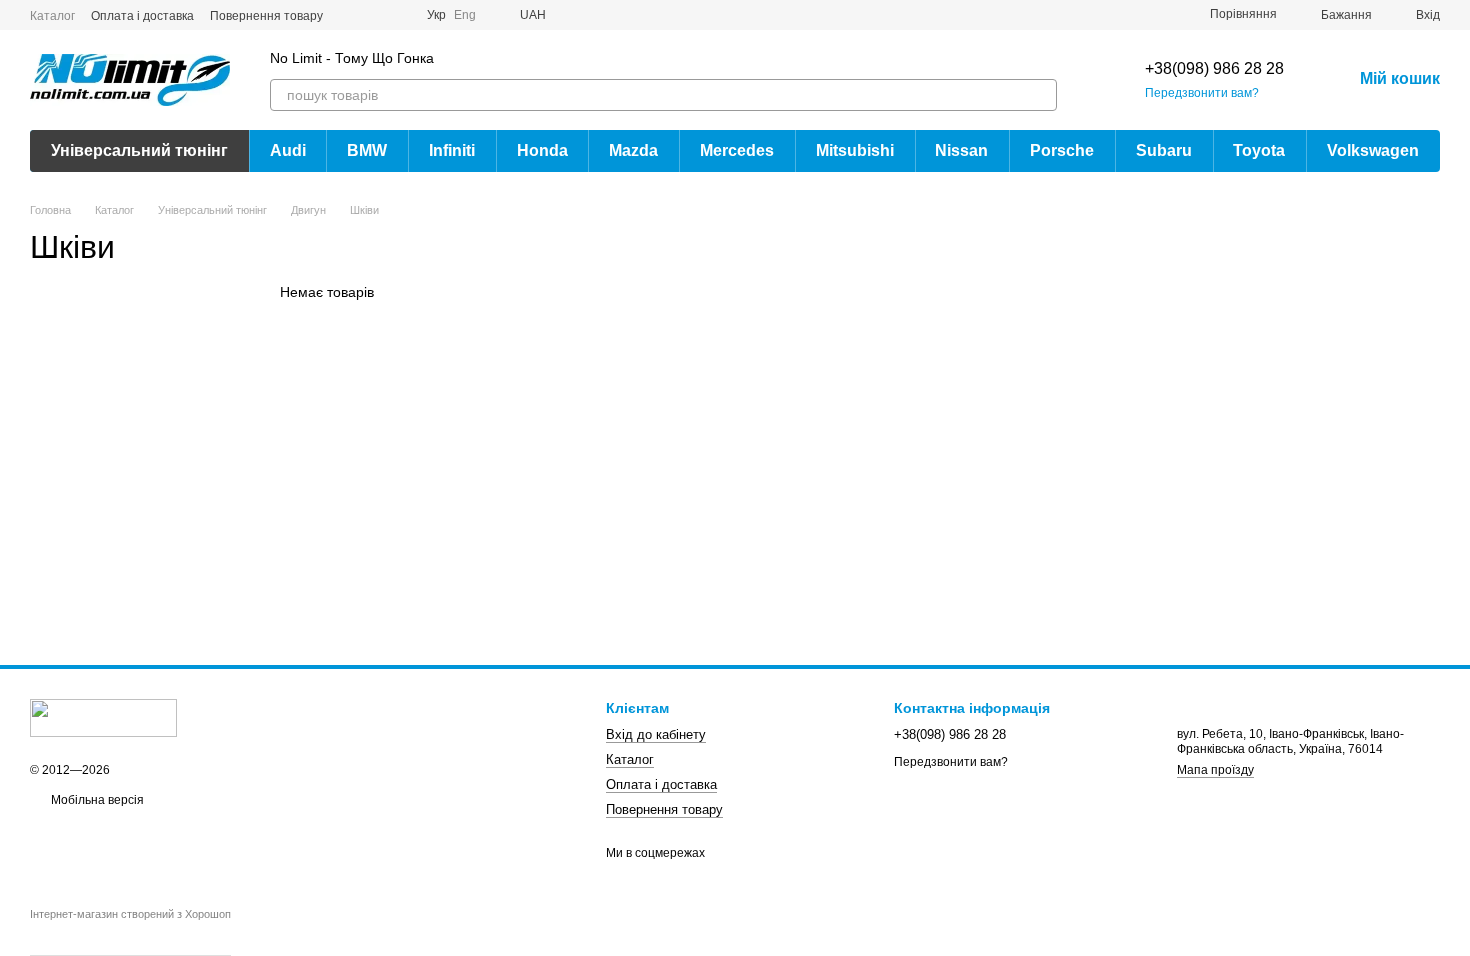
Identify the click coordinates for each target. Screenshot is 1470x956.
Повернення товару (266, 16)
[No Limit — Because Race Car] (103, 717)
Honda (542, 150)
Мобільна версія (96, 800)
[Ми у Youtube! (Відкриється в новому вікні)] (399, 15)
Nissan (961, 150)
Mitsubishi (855, 150)
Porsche (1062, 150)
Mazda (633, 150)
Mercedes (737, 150)
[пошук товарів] (1041, 95)
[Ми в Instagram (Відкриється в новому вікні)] (375, 15)
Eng (465, 15)
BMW (367, 150)
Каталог (52, 16)
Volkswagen (1373, 150)
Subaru (1164, 150)
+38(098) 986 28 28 (1214, 68)
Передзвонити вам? (1202, 93)
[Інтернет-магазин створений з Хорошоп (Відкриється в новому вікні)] (130, 932)
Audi (288, 150)
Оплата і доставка (142, 16)
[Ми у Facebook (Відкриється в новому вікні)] (351, 15)
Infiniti (452, 150)
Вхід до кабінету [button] (656, 734)
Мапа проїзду (1215, 770)
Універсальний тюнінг (139, 150)
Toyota (1259, 150)
